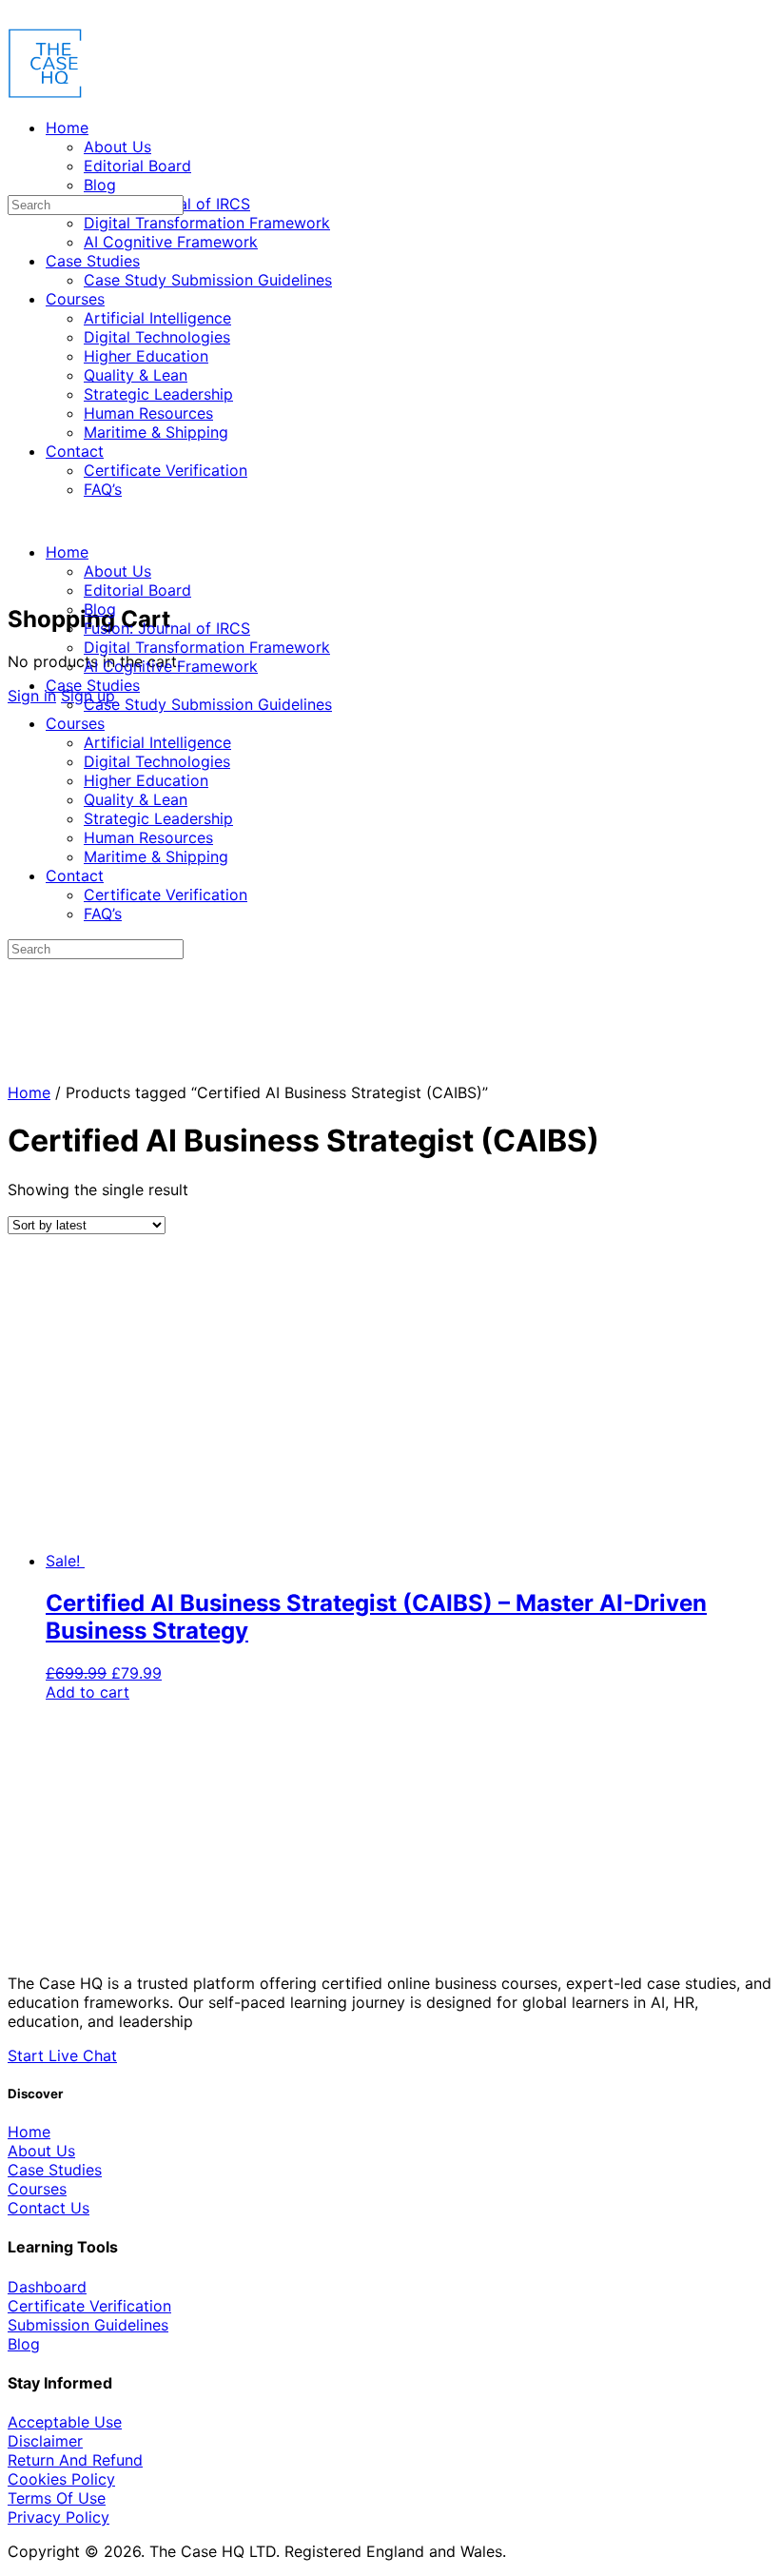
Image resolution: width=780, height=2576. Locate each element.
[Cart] (18, 577)
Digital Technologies (157, 761)
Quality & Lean (136, 799)
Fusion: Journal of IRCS (167, 628)
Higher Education (146, 780)
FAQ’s (103, 914)
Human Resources (148, 837)
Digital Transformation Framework (207, 647)
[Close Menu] (18, 518)
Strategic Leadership (158, 818)
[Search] (18, 558)
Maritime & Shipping (156, 856)
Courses (75, 723)
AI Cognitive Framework (171, 666)
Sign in (32, 696)
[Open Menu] (18, 89)
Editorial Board (137, 590)
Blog (100, 609)
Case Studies (93, 685)
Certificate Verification (166, 895)
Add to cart (88, 1692)
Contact (75, 875)
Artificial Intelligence (157, 742)
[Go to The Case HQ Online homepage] (46, 93)
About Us (117, 571)
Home (67, 552)
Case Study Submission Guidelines (208, 704)
